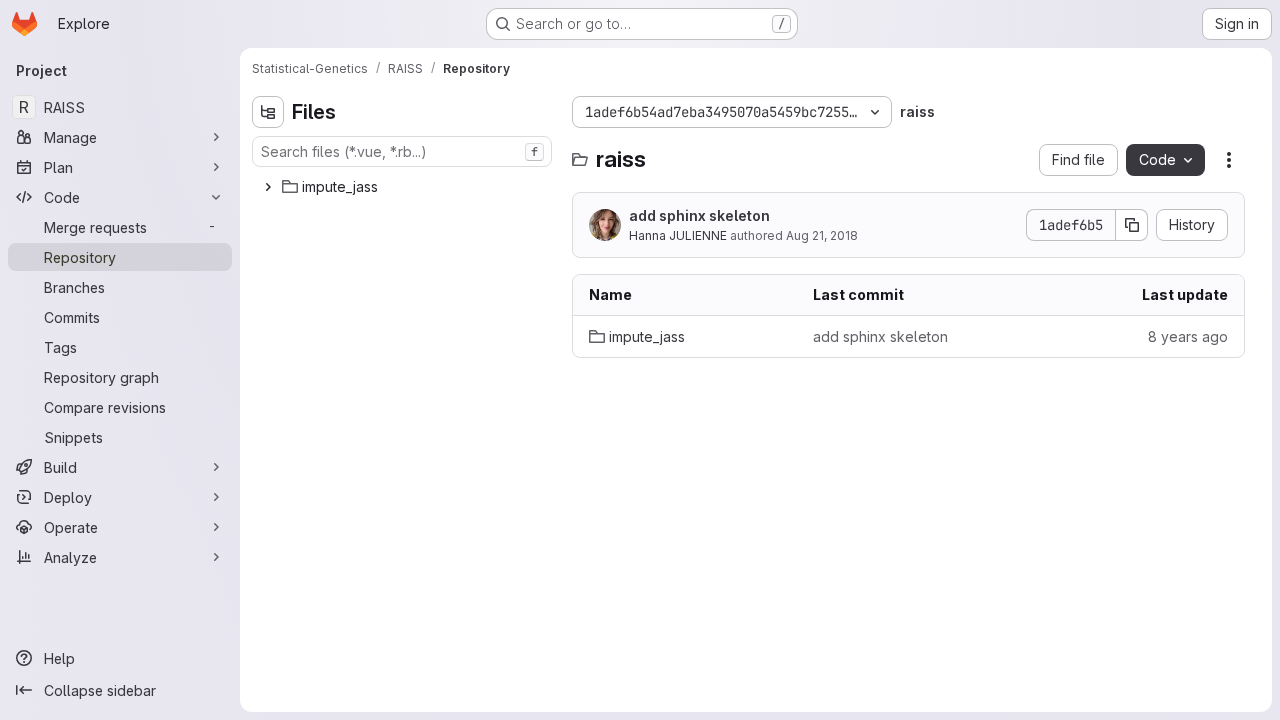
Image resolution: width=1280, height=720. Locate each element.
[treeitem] (404, 187)
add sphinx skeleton (699, 215)
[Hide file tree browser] (268, 112)
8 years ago (1188, 336)
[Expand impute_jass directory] (268, 187)
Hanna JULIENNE (678, 235)
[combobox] (402, 151)
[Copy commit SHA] (1132, 225)
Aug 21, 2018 (822, 235)
